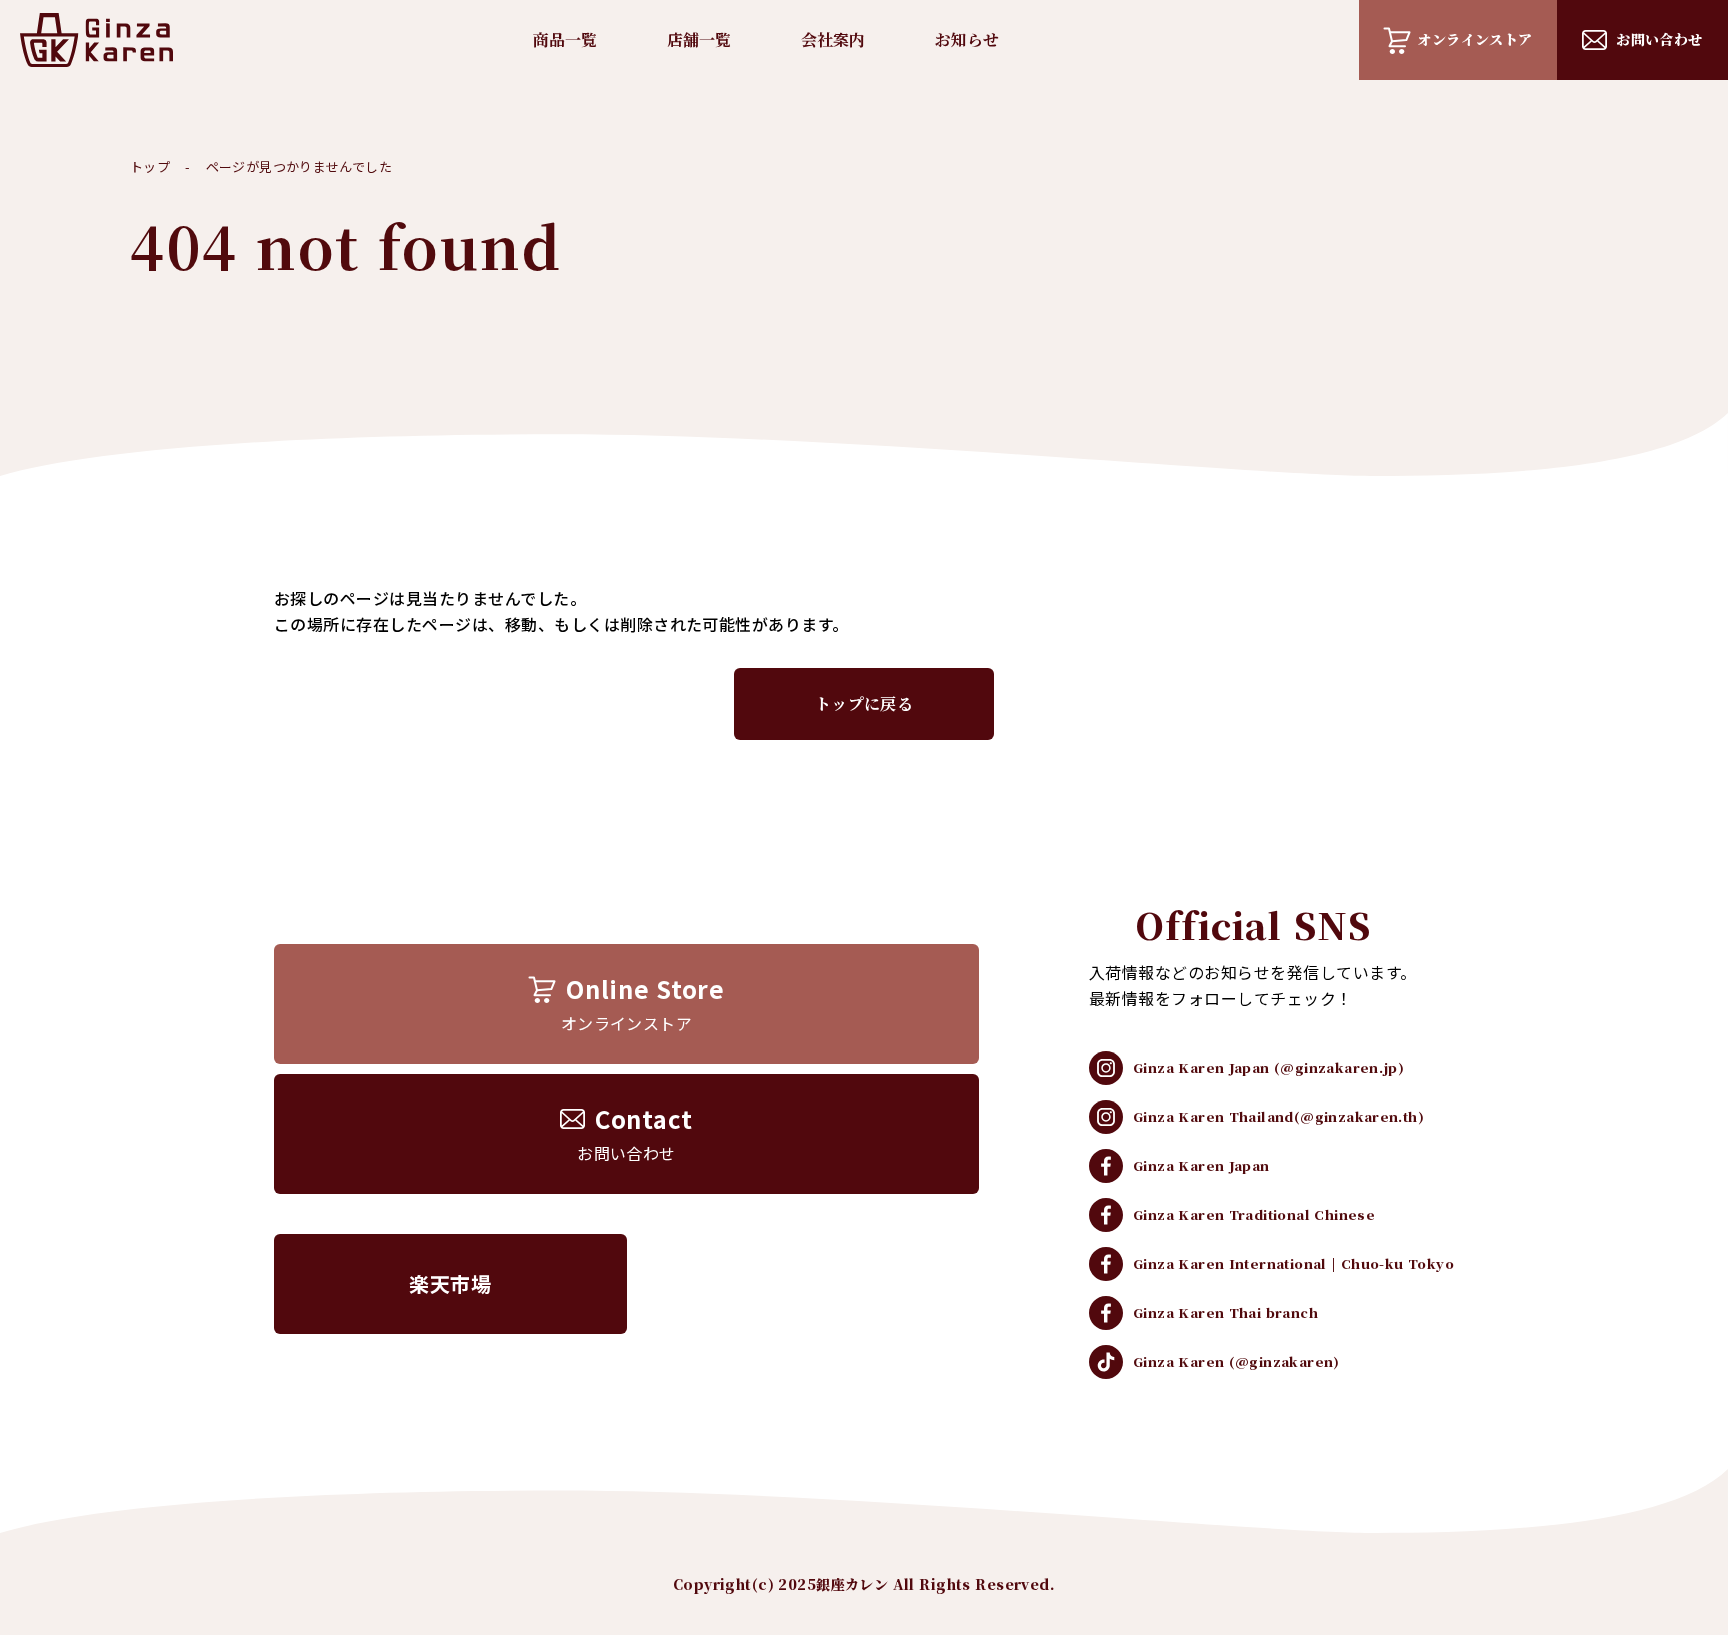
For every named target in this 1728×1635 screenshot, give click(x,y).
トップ (150, 166)
